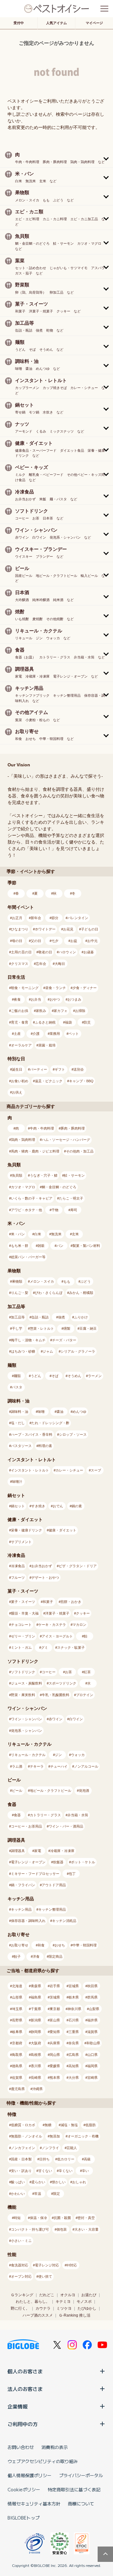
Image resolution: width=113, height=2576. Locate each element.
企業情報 (18, 2406)
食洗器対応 (20, 2265)
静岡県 (36, 2032)
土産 (17, 1034)
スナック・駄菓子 (71, 1647)
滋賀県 (92, 2032)
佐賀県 (17, 2078)
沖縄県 (38, 2089)
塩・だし (18, 1423)
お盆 (74, 941)
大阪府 (36, 2043)
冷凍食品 (18, 1566)
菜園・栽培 (47, 1045)
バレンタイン (78, 918)
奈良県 (74, 2043)
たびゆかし (87, 2308)
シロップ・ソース (73, 1434)
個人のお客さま (25, 2371)
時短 (17, 2218)
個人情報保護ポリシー (30, 2475)
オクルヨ (68, 2295)
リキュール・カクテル (28, 1755)
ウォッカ (78, 1755)
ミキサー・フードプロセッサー (35, 1874)
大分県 (74, 2078)
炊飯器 (58, 1862)
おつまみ (74, 999)
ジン (58, 1755)
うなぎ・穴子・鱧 (44, 1175)
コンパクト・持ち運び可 (30, 2229)
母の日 (17, 941)
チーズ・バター (64, 1340)
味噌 (41, 1412)
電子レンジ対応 (47, 2265)
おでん (58, 1506)
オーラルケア (21, 1045)
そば (55, 1376)
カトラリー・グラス (45, 1815)
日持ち (44, 2159)
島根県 (36, 2055)
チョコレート (21, 1625)
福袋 (68, 1022)
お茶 (68, 1672)
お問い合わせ (21, 2447)
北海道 (17, 1986)
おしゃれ (79, 2182)
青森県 (36, 1986)
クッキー (83, 1613)
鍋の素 (77, 1506)
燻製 (67, 1328)
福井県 (92, 2020)
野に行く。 (20, 2308)
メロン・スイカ (42, 1281)
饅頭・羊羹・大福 (25, 1613)
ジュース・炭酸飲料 (27, 1683)
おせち (60, 1945)
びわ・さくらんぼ (49, 1293)
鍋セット (18, 1506)
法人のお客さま (25, 2389)
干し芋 (17, 1328)
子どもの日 (90, 929)
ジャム (48, 1351)
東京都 (55, 2009)
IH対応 (72, 2265)
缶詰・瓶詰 (40, 1317)
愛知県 (55, 2032)
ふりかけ (81, 1317)
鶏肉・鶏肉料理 (23, 1140)
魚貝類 (17, 1175)
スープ (96, 1470)
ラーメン (95, 1376)
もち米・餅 (20, 1246)
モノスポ (84, 2302)
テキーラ (37, 1766)
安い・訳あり (21, 2171)
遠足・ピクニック (49, 1081)
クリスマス (20, 964)
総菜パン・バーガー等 (28, 1257)
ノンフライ (50, 2148)
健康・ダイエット (62, 1530)
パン (60, 1246)
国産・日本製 (21, 2159)
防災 (87, 1022)
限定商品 (56, 1956)
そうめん (74, 1376)
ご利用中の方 (23, 2424)
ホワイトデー (45, 929)
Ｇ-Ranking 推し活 (75, 2315)
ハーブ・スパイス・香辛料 (32, 1434)
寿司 (74, 1210)
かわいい (18, 2194)
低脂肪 (91, 2125)
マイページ (94, 23)
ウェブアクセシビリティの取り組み (43, 2461)
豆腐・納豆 (88, 1328)
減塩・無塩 (69, 2125)
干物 (55, 1210)
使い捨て (45, 2276)
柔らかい (38, 2182)
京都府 (17, 2043)
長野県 (17, 2020)
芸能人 (72, 2148)
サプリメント (21, 1542)
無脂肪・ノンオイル (27, 2136)
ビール (17, 1791)
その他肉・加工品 (80, 1151)
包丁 (72, 1874)
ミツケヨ (64, 2308)
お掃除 (80, 1011)
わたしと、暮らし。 (33, 2302)
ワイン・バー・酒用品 (66, 1826)
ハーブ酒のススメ (38, 2315)
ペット (74, 1034)
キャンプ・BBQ (81, 1081)
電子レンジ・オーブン (28, 1862)
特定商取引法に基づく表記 (74, 2489)
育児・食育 (20, 1022)
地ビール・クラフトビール (51, 1791)
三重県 (74, 2032)
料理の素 (45, 1446)
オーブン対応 (21, 2276)
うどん (36, 1376)
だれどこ (47, 2295)
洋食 (36, 1956)
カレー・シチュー (69, 1470)
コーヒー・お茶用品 (27, 1826)
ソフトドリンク (23, 1672)
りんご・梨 (20, 1293)
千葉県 (36, 2009)
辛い (85, 2171)
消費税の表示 (55, 2447)
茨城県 (55, 1997)
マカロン (79, 1625)
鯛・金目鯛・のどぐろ (59, 1187)
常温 (38, 2194)
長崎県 (36, 2078)
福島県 (36, 1997)
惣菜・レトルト (42, 1328)
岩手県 (55, 1986)
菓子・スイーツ (23, 1602)
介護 (36, 1034)
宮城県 (74, 1986)
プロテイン (85, 1695)
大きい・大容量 (86, 2229)
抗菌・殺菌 (62, 2218)
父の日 (36, 941)
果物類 (17, 1281)
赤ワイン (56, 1719)
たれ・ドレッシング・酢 (50, 1423)
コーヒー (49, 1672)
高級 (87, 2159)
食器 (17, 1815)
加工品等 (18, 1317)
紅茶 (87, 1672)
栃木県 (74, 1997)
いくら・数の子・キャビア (32, 1198)
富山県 (55, 2020)
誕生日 (17, 1069)
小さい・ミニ (21, 2241)
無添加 (55, 2136)
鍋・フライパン (23, 1885)
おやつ (55, 999)
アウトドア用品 (54, 1885)
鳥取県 (17, 2055)
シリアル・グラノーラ (78, 1351)
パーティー (38, 1069)
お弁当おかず (42, 1566)
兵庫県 (55, 2043)
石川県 (74, 2020)
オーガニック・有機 (83, 2136)
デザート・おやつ (45, 1578)
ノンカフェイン (23, 2148)
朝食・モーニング (25, 988)
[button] (56, 158)
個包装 (62, 2229)
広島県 (74, 2055)
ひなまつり (20, 929)
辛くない (66, 2171)
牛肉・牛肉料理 (42, 1128)
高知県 (74, 2066)
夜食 (17, 999)
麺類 (17, 1376)
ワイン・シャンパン (27, 1719)
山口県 (92, 2055)
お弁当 (36, 999)
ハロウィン (67, 952)
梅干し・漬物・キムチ (28, 1340)
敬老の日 (45, 952)
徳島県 (17, 2066)
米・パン (18, 1234)
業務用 (55, 1034)
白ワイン (76, 1719)
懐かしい (59, 2182)
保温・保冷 (38, 2218)
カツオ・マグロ (23, 1187)
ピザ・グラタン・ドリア (78, 1566)
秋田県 (92, 1986)
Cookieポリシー (24, 2489)
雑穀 (41, 1246)
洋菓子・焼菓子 (57, 1613)
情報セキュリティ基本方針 (34, 2504)
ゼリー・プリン (23, 1636)
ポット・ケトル (83, 1862)
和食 (41, 1945)
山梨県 (94, 2009)
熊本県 (55, 2078)
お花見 (68, 929)
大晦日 (60, 964)
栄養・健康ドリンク (27, 1530)
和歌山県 (93, 2043)
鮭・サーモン (74, 1175)
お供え (17, 1092)
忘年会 (41, 964)
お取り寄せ (20, 1945)
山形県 (17, 1997)
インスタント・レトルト (30, 1470)
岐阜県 (17, 2032)
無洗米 (56, 1234)
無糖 (48, 2125)
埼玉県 (17, 2009)
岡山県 (55, 2055)
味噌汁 (17, 1482)
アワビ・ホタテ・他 (27, 1210)
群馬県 (92, 1997)
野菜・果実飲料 (23, 1695)
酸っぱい (18, 2182)
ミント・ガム (21, 1647)
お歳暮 (89, 952)
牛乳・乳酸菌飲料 (56, 1695)
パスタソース (21, 1446)
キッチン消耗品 (64, 1921)
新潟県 (36, 2020)
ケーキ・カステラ (52, 1625)
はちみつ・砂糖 (23, 1351)
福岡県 (92, 2066)
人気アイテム (56, 23)
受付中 (19, 23)
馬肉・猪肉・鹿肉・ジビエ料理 (35, 1151)
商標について (81, 2504)
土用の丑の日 (21, 952)
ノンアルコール (86, 1766)
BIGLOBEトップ (24, 2518)
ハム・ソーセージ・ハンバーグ (66, 1140)
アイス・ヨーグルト (57, 1636)
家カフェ (61, 1011)
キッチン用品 (21, 1909)
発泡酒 (84, 1791)
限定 (56, 2194)
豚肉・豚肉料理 (73, 1128)
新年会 (36, 918)
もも (67, 1281)
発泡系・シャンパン (27, 1731)
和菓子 (48, 1602)
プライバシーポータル (81, 2475)
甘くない (45, 2171)
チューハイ (59, 1766)
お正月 (17, 918)
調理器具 (18, 1851)
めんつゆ (79, 1412)
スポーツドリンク (62, 1683)
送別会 (79, 1069)
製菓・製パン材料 (86, 1246)
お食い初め (20, 1081)
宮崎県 (92, 2078)
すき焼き (38, 1506)
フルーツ (18, 1578)
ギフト (60, 1069)
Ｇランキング (22, 2295)
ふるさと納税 (45, 1022)
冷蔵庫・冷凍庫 (62, 1851)
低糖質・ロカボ (23, 2125)
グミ (45, 1647)
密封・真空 (86, 2218)
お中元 (92, 941)
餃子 (17, 1956)
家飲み (41, 1011)
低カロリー (66, 2159)
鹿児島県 (18, 2089)
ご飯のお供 (20, 1011)
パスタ (17, 1387)
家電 (38, 1851)
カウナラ (43, 2308)
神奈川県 (74, 2009)
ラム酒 (17, 1766)
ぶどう (86, 1281)
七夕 (55, 941)
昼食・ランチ (56, 988)
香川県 (36, 2066)
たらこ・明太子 (71, 1198)
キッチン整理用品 (52, 1909)
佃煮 (62, 1317)
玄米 (75, 1234)
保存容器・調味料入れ (28, 1921)
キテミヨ (63, 2302)
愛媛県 (55, 2066)
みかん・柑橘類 (81, 1293)
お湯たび (89, 2295)
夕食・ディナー (85, 988)
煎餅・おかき (71, 1602)
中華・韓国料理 (85, 1945)
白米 (38, 1234)
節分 (55, 918)
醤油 (60, 1412)
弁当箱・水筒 (78, 1815)
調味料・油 (20, 1412)
